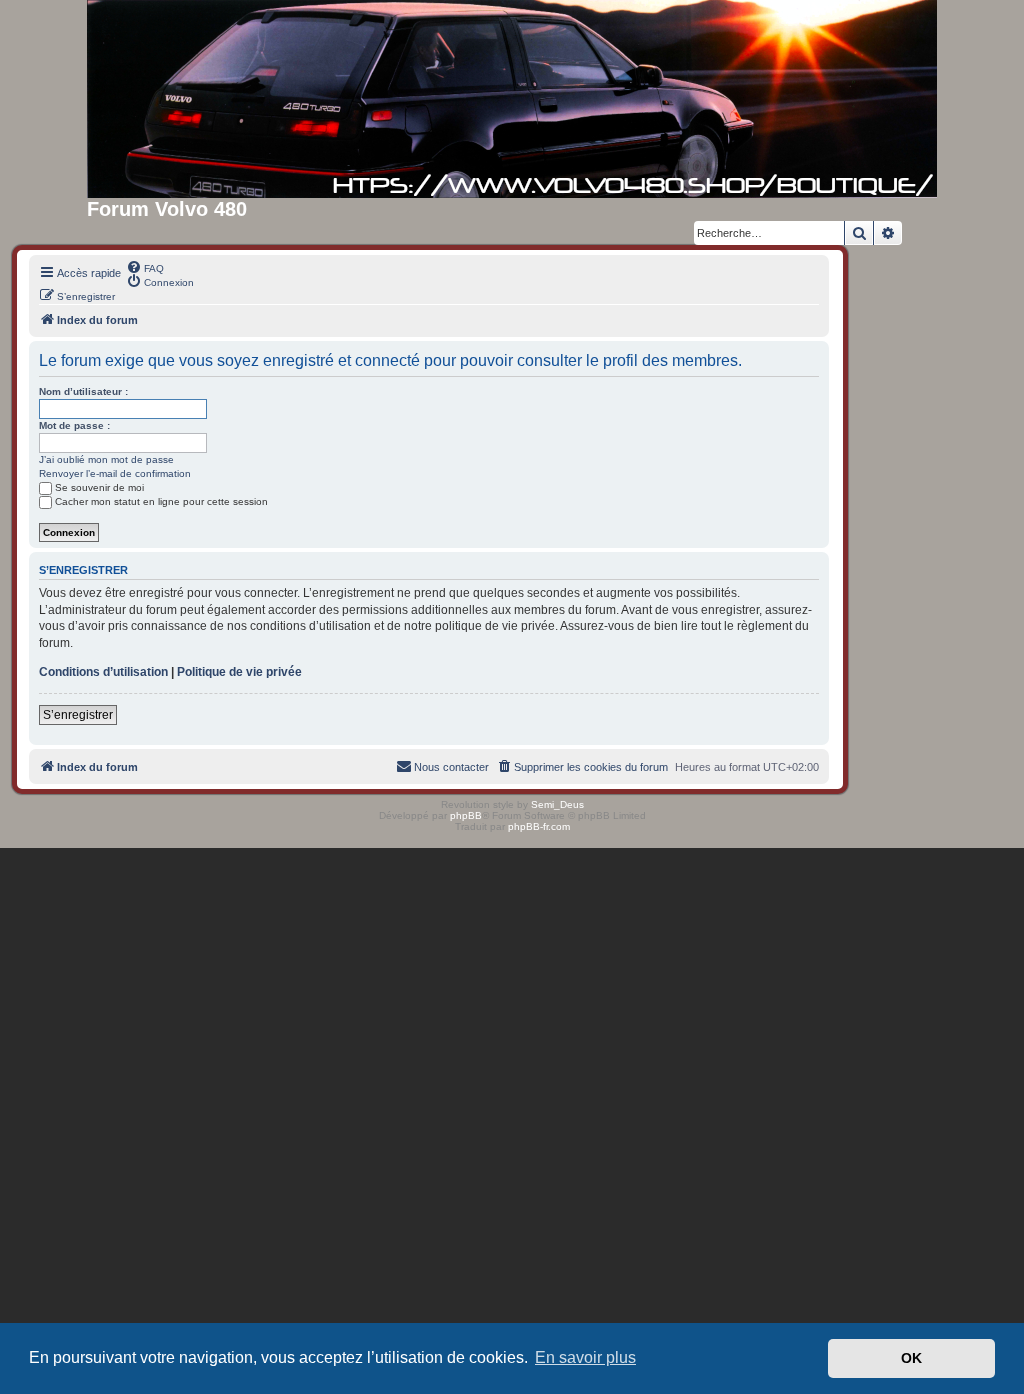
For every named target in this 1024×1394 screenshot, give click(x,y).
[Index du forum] (512, 99)
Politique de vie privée (239, 672)
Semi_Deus (557, 804)
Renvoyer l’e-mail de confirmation (115, 473)
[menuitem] (145, 267)
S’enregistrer (78, 715)
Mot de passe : (74, 425)
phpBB (466, 815)
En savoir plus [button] (585, 1357)
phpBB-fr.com (539, 826)
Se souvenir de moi (99, 487)
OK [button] (911, 1358)
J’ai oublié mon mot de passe (106, 459)
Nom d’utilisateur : (83, 391)
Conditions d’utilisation (103, 672)
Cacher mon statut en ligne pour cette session (161, 501)
